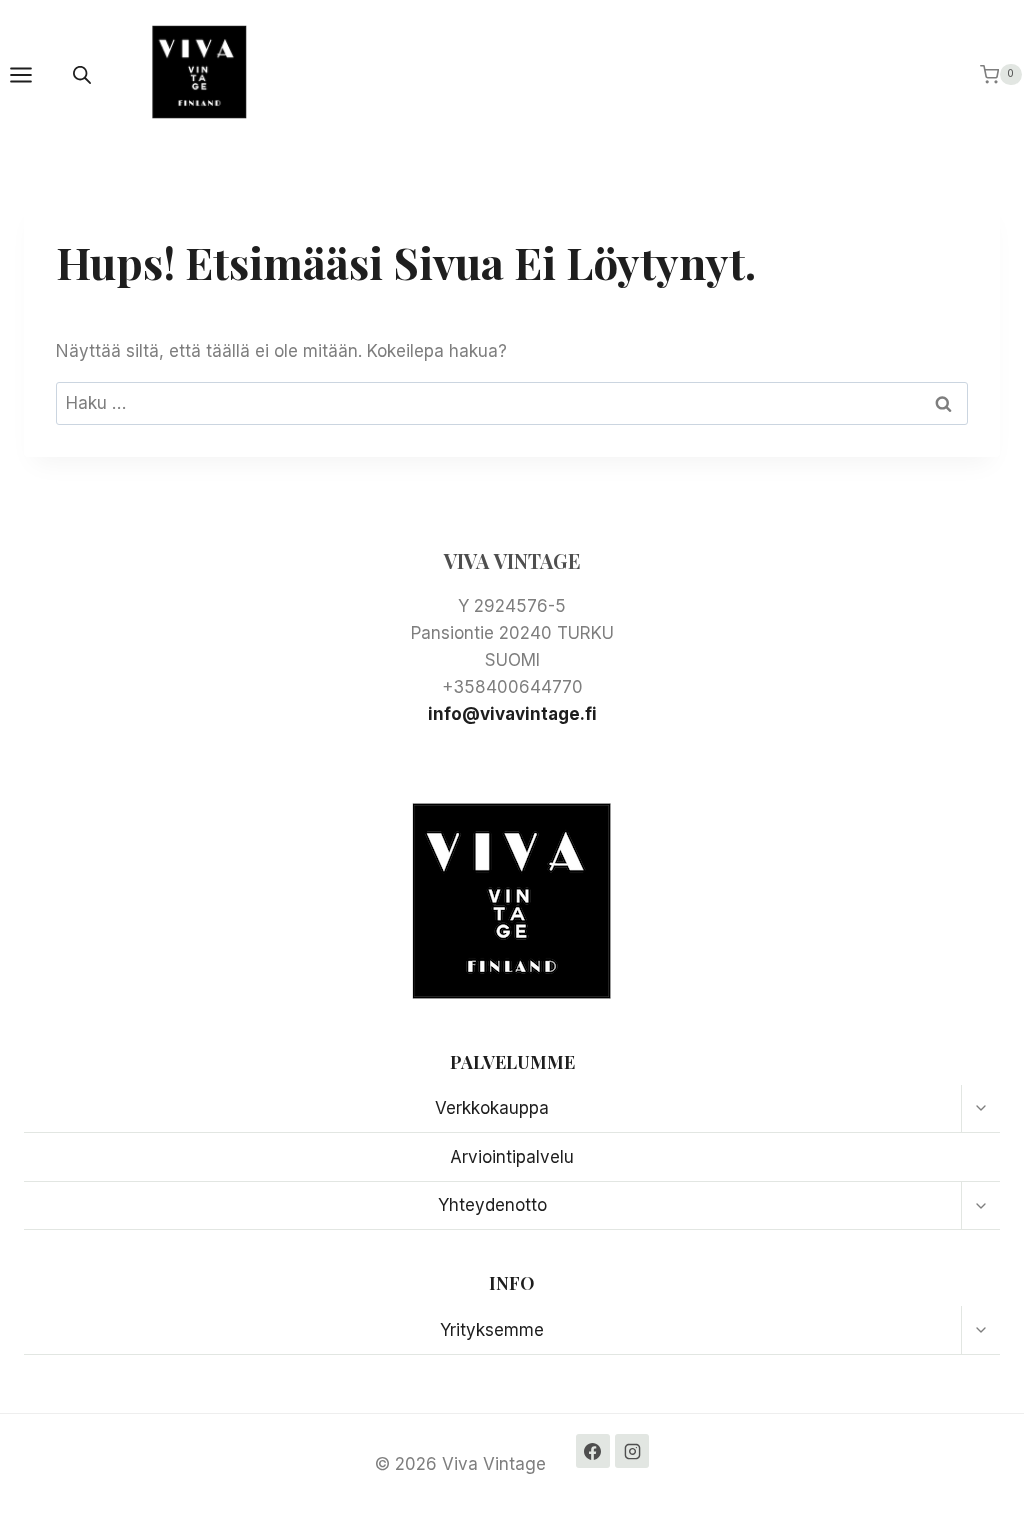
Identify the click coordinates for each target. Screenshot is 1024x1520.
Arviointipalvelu (512, 1157)
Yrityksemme (492, 1330)
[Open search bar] (82, 75)
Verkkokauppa (492, 1108)
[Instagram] (632, 1451)
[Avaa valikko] (31, 74)
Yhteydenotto (492, 1205)
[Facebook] (593, 1451)
